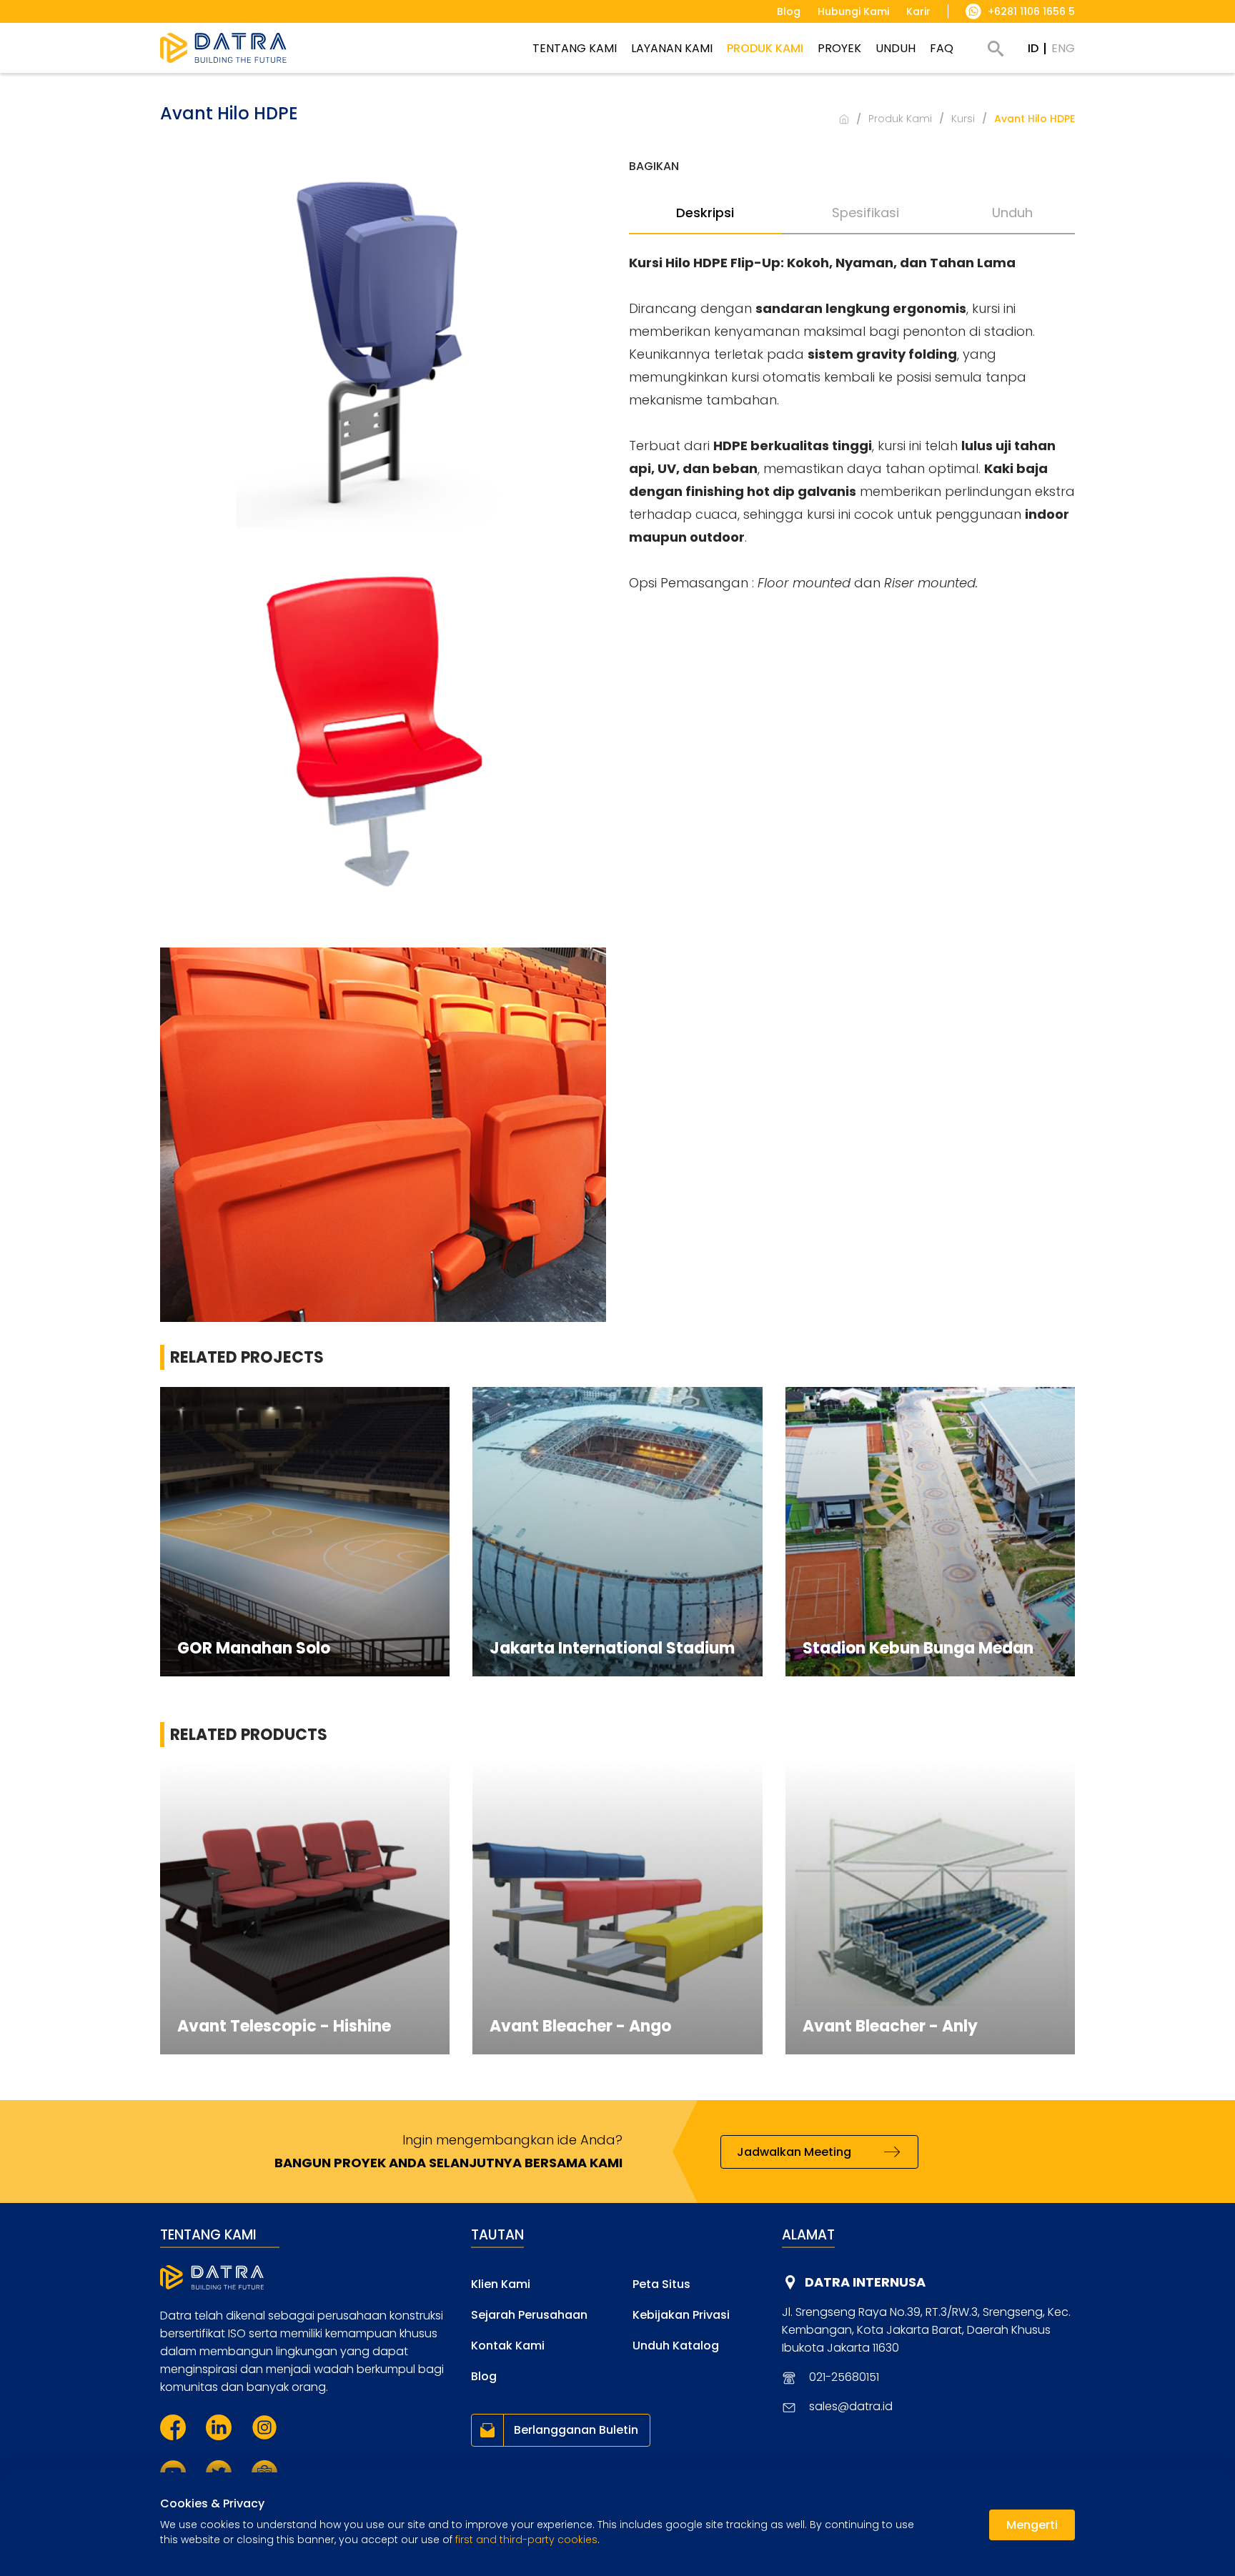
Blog (484, 2376)
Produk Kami (900, 119)
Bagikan (654, 166)
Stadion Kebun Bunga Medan (918, 1648)
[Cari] (996, 49)
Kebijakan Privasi (681, 2315)
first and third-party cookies (526, 2540)
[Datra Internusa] (223, 48)
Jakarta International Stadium (612, 1648)
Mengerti (1032, 2525)
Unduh (1012, 213)
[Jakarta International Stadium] (617, 1532)
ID (1033, 48)
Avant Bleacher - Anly (890, 2026)
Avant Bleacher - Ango (580, 2026)
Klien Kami (501, 2284)
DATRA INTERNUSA (865, 2282)
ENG (1063, 48)
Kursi (963, 119)
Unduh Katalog (676, 2346)
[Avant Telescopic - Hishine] (305, 1909)
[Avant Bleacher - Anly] (930, 1909)
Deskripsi (705, 213)
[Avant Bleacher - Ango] (617, 1909)
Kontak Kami (508, 2346)
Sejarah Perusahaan (529, 2315)
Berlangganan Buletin (576, 2430)
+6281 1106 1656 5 (1031, 11)
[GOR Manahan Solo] (305, 1532)
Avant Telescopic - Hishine (284, 2026)
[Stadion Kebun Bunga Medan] (930, 1532)
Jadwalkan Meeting (794, 2152)
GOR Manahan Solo (254, 1648)
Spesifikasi (866, 213)
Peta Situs (661, 2284)
